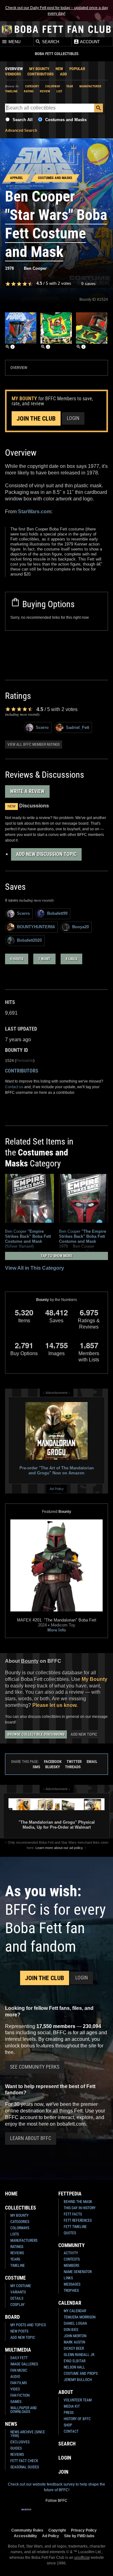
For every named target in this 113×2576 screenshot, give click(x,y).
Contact (71, 2431)
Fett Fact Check (24, 2461)
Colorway (53, 86)
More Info (57, 1630)
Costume (15, 2278)
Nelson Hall (74, 2367)
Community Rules (27, 2530)
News (11, 2424)
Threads (73, 1767)
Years (15, 2259)
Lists (15, 2234)
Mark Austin (74, 2342)
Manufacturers (24, 2241)
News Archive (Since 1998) (28, 2434)
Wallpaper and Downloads (24, 2410)
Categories (20, 2222)
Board (12, 2317)
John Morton (75, 2336)
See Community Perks (35, 2067)
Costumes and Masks (66, 120)
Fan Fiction (20, 2395)
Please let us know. (55, 1705)
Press (69, 2413)
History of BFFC (77, 2419)
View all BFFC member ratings (34, 745)
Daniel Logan (75, 2323)
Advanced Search (21, 131)
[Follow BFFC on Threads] (77, 2513)
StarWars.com (35, 512)
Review (45, 91)
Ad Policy (57, 1489)
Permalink (25, 1061)
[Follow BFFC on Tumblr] (56, 2513)
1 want (44, 959)
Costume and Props (81, 2374)
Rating (29, 91)
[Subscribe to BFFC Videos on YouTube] (67, 2513)
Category (32, 86)
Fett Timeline (75, 2227)
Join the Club (36, 418)
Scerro (42, 727)
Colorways (20, 2228)
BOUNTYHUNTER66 (36, 927)
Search (50, 42)
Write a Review (27, 791)
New (59, 69)
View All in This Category (35, 1268)
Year (70, 86)
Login (73, 418)
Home (11, 2194)
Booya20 (81, 927)
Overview (14, 69)
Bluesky (53, 1767)
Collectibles (21, 2208)
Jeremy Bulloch (78, 2380)
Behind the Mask (78, 2202)
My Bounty (39, 69)
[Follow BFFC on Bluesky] (87, 2513)
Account (89, 42)
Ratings (17, 2247)
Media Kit (72, 2406)
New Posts (19, 2331)
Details (17, 2298)
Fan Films (19, 2383)
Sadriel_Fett (78, 727)
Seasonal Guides (25, 2467)
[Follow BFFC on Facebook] (26, 2513)
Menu (14, 42)
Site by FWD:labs (79, 2536)
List (59, 91)
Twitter (74, 1762)
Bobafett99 (57, 913)
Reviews (17, 2253)
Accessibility (25, 2536)
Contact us (14, 1087)
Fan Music (19, 2370)
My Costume (21, 2286)
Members (71, 2266)
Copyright (57, 2530)
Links (68, 2278)
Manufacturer (90, 86)
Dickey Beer (74, 2348)
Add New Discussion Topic (46, 854)
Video (15, 2389)
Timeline (11, 91)
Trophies (71, 2291)
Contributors (40, 74)
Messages (72, 2284)
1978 (9, 268)
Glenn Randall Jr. (79, 2355)
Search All (23, 120)
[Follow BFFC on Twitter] (46, 2513)
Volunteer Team (78, 2400)
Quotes (70, 2233)
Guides (16, 2448)
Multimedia (18, 2350)
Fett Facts (73, 2214)
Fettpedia (70, 2194)
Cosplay (17, 2305)
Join (63, 2472)
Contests (72, 2259)
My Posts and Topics (28, 2325)
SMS (36, 1767)
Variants (18, 2292)
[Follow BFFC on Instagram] (36, 2513)
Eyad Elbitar (75, 2361)
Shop (68, 2425)
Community (72, 2245)
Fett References (78, 2220)
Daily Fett (19, 2358)
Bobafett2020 (29, 940)
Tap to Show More (57, 1256)
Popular (77, 69)
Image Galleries (24, 2364)
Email (92, 1762)
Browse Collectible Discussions (36, 1734)
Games (16, 2402)
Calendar (70, 2303)
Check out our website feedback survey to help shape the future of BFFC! (56, 2487)
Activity (71, 2253)
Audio (15, 2377)
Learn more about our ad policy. (59, 1848)
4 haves (17, 959)
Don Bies (71, 2330)
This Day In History (80, 2208)
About (66, 2392)
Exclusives (20, 2442)
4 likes (71, 959)
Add (63, 74)
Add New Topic (84, 1734)
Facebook (53, 1762)
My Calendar (75, 2311)
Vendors (13, 74)
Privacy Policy (84, 2530)
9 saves (89, 284)
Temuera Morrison (80, 2317)
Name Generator (78, 2272)
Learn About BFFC (31, 2138)
